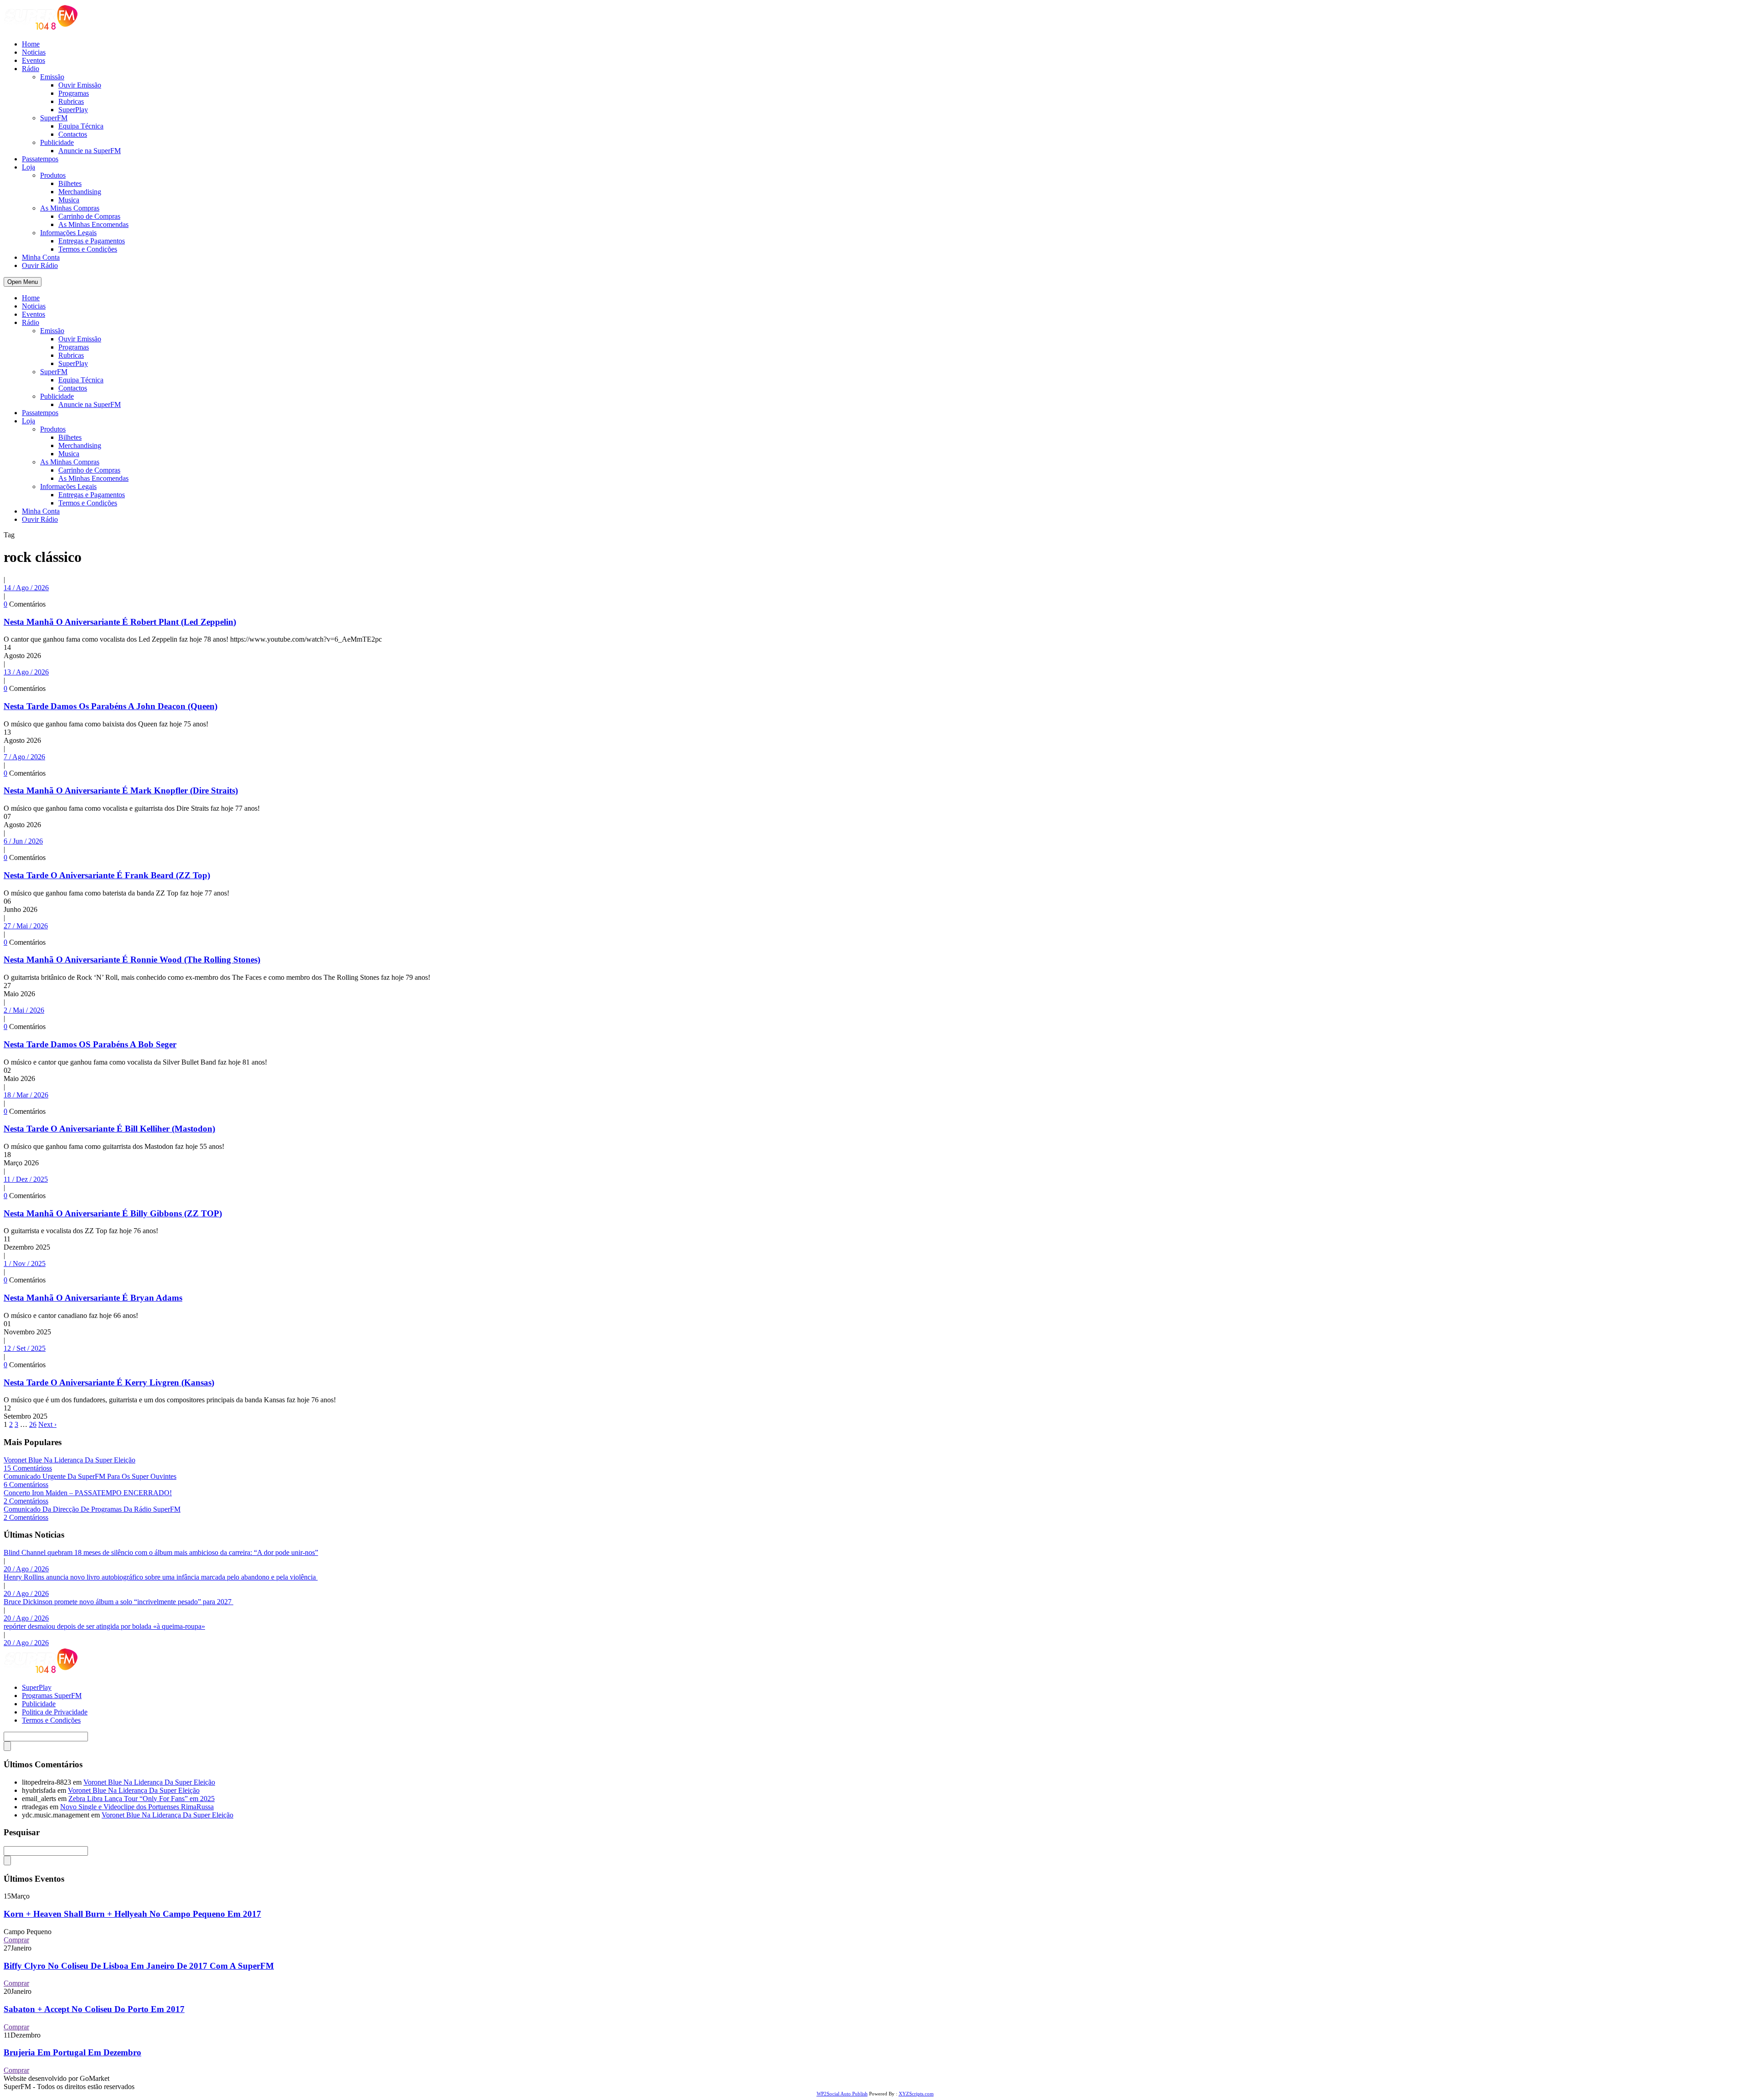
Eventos (33, 60)
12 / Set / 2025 (25, 1348)
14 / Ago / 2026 (26, 588)
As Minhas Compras (70, 208)
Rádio (31, 69)
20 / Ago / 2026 (26, 1569)
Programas (74, 93)
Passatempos (40, 159)
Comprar (16, 1940)
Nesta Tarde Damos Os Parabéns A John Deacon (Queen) (111, 706)
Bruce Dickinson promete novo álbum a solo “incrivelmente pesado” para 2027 (118, 1602)
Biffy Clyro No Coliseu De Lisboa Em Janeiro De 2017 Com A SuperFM (139, 1966)
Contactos (73, 134)
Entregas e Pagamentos (92, 241)
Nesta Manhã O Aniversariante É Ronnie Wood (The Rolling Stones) (132, 960)
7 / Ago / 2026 (24, 757)
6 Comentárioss (26, 1485)
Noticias (34, 52)
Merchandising (80, 192)
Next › (47, 1424)
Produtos (53, 175)
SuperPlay (73, 110)
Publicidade (57, 142)
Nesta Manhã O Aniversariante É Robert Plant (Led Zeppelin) (120, 622)
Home (31, 44)
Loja (28, 167)
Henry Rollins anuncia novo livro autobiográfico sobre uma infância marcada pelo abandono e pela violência (161, 1577)
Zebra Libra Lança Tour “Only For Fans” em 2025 (142, 1799)
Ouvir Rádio (40, 265)
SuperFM (54, 118)
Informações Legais (68, 233)
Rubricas (71, 101)
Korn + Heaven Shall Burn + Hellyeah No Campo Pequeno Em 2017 (132, 1914)
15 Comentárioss (28, 1468)
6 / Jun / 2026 (23, 841)
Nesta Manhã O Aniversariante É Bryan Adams (93, 1298)
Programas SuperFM (52, 1696)
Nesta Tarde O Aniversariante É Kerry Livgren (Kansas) (109, 1382)
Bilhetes (70, 183)
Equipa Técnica (81, 126)
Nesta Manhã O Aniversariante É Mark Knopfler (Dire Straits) (121, 790)
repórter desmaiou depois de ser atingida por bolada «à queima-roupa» (104, 1626)
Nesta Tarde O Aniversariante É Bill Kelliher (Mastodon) (109, 1129)
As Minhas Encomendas (93, 224)
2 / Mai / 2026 (24, 1010)
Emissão (52, 77)
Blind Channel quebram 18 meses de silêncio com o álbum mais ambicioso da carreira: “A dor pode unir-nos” (161, 1552)
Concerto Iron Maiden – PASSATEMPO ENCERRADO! (88, 1493)
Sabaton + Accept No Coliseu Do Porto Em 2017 (94, 2009)
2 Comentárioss (26, 1501)
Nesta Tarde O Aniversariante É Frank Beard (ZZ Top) (107, 875)
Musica (69, 200)
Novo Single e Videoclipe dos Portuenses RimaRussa (137, 1807)
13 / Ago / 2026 (26, 672)
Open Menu (23, 282)
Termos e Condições (88, 249)
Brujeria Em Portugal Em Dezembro (72, 2052)
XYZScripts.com (916, 2094)
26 (33, 1424)
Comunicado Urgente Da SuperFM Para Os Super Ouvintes (90, 1476)
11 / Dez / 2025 (26, 1179)
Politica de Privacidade (55, 1712)
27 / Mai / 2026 (26, 926)
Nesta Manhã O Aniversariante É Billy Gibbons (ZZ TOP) (113, 1213)
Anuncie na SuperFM (90, 151)
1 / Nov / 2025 (25, 1264)
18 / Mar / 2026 (26, 1095)
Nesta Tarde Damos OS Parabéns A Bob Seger (90, 1044)
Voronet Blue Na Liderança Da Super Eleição (69, 1460)
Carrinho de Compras (89, 216)
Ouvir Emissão (80, 85)
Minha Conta (41, 257)
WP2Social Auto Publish (842, 2094)
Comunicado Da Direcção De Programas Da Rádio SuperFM (92, 1509)
